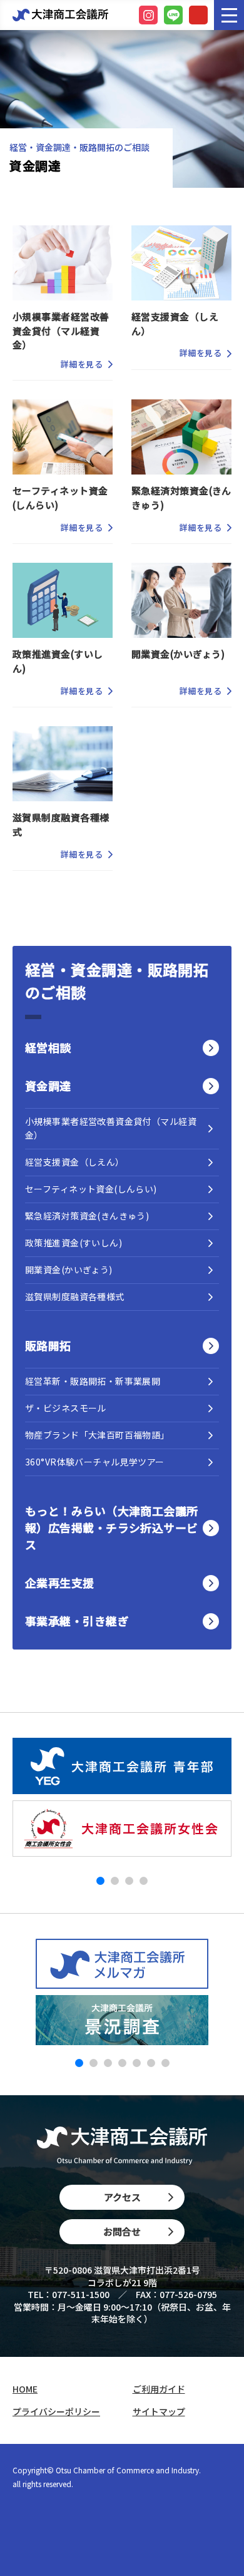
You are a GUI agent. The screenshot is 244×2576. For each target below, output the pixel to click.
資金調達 (48, 1085)
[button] (100, 1881)
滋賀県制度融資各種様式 (75, 1296)
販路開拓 (48, 1345)
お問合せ (122, 2231)
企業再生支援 (60, 1583)
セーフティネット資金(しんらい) (91, 1189)
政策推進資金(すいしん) (74, 1243)
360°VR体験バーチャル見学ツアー (95, 1462)
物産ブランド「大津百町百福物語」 (97, 1435)
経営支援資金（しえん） (75, 1162)
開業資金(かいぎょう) (69, 1270)
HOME (25, 2389)
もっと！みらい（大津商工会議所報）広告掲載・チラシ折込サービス (112, 1527)
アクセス (122, 2197)
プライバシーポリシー (56, 2412)
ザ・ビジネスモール (66, 1408)
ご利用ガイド (159, 2389)
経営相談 (48, 1047)
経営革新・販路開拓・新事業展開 (93, 1381)
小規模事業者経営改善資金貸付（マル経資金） (111, 1128)
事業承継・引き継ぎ (77, 1621)
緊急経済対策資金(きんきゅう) (87, 1216)
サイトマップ (159, 2412)
